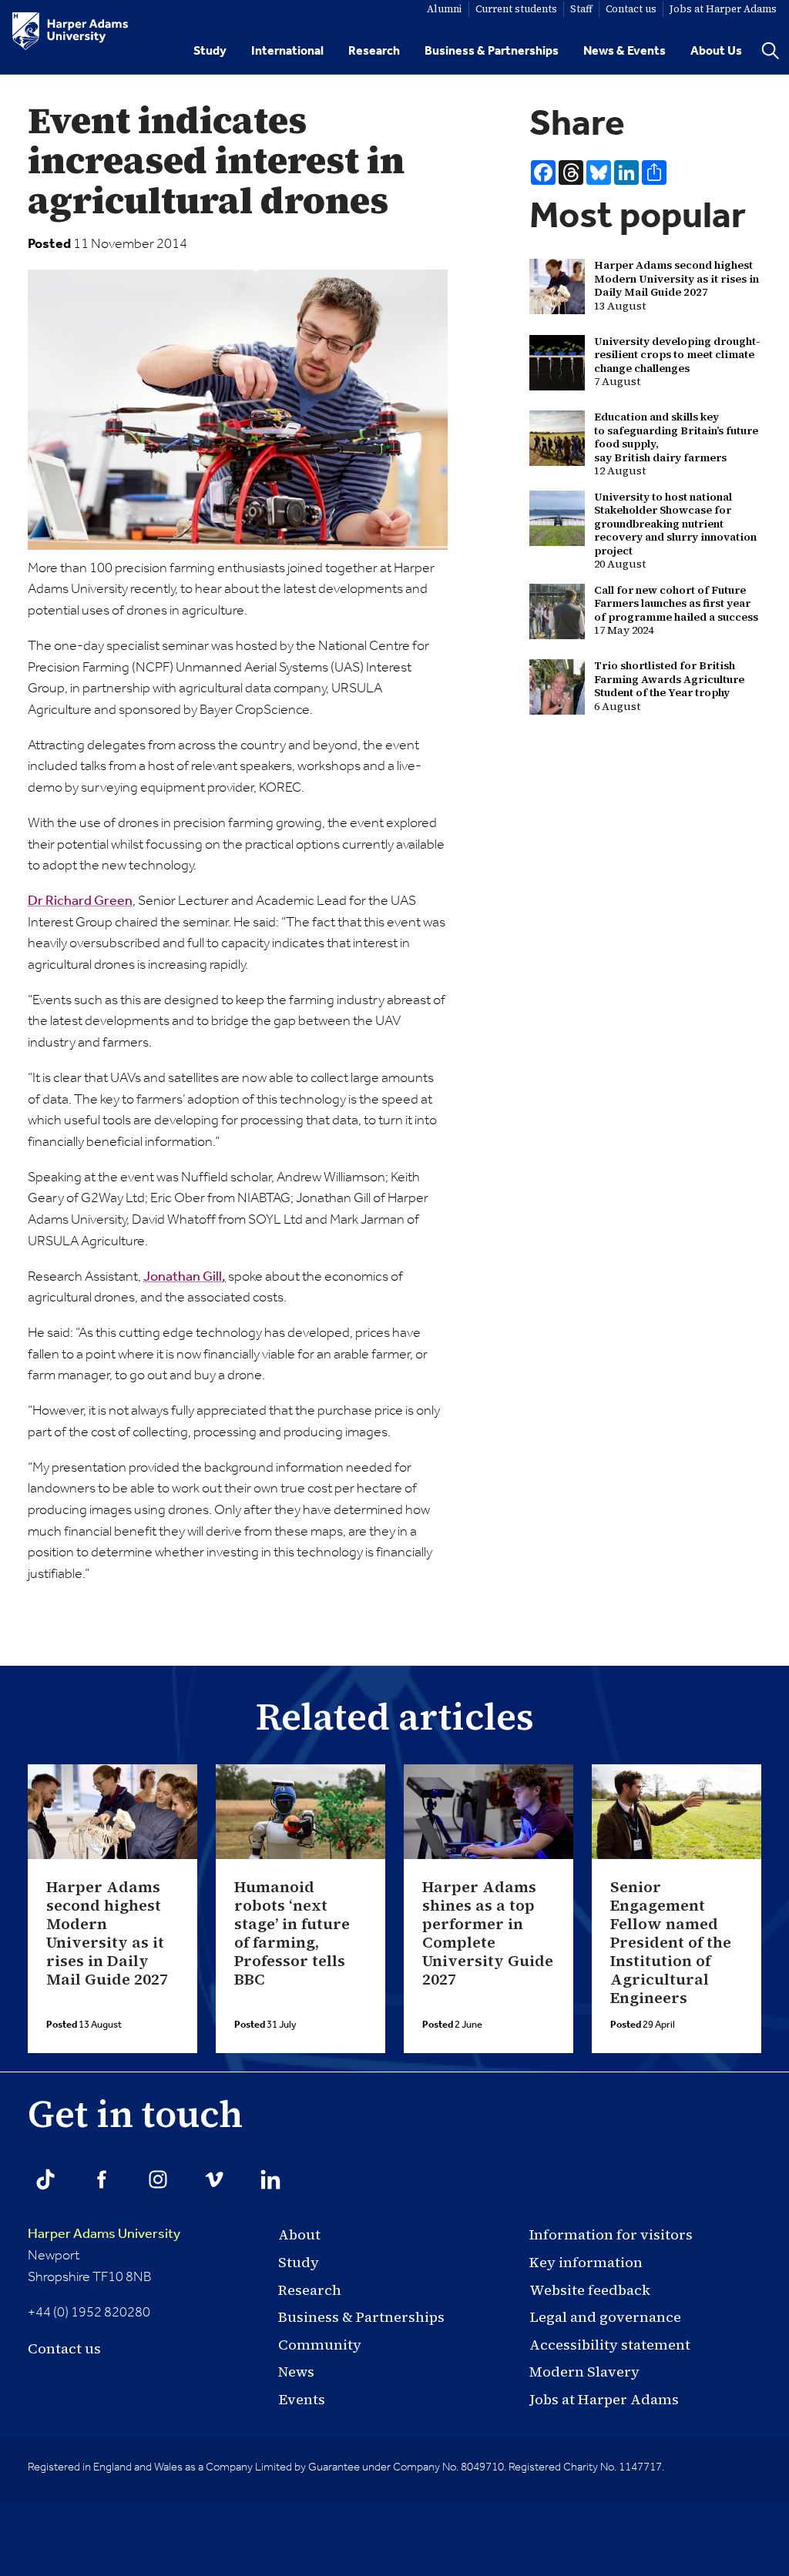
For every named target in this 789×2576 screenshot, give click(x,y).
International (287, 51)
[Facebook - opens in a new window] (102, 2179)
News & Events (624, 51)
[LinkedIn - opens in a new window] (270, 2179)
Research (374, 51)
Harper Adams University (104, 2234)
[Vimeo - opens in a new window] (214, 2179)
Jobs (723, 9)
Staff (581, 9)
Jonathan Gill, (185, 1277)
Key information (586, 2262)
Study (210, 51)
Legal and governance (605, 2317)
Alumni (445, 9)
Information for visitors (611, 2234)
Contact (631, 9)
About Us (716, 51)
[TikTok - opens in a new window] (45, 2179)
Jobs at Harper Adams (604, 2399)
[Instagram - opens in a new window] (158, 2179)
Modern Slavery (584, 2372)
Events (302, 2399)
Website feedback (590, 2290)
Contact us (64, 2348)
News (296, 2372)
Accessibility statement (610, 2345)
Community (320, 2345)
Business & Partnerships (492, 51)
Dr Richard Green (80, 901)
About (299, 2234)
